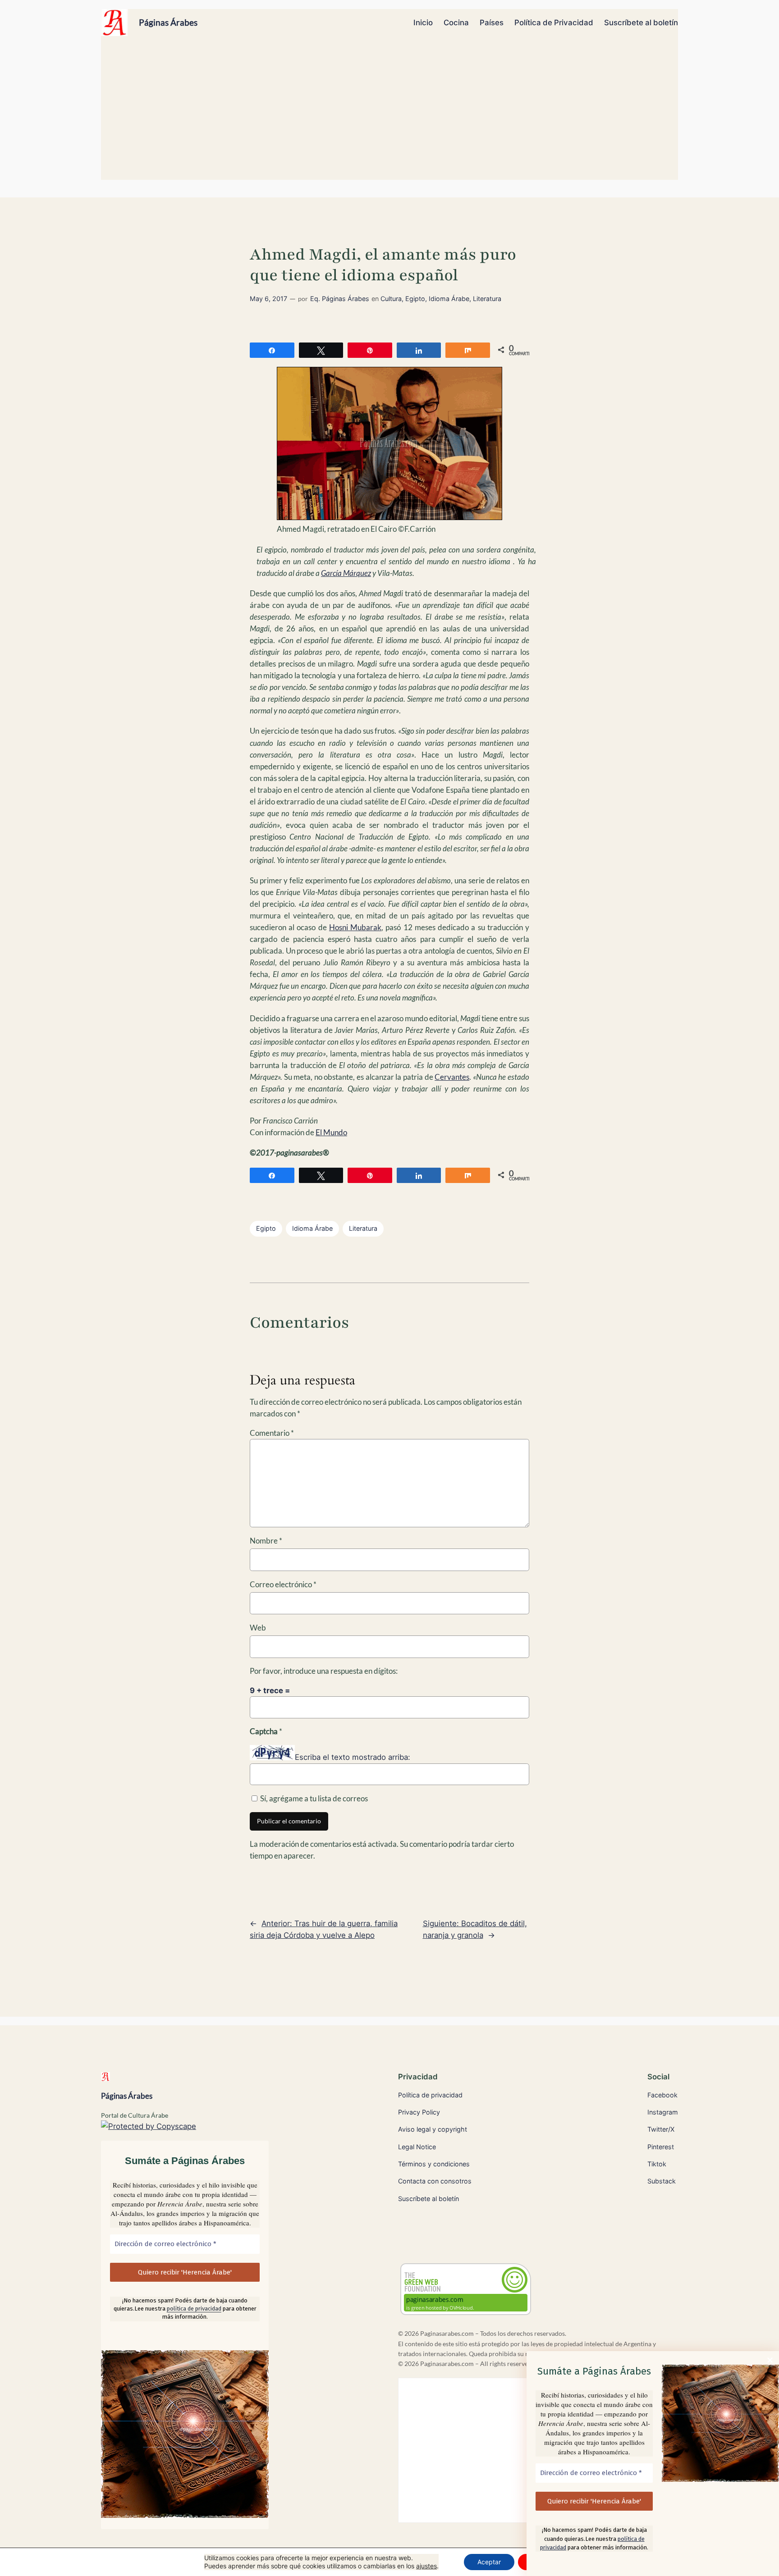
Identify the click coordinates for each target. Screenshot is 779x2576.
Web (258, 1628)
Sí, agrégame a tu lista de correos (313, 1798)
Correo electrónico (283, 1584)
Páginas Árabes (168, 22)
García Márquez (346, 573)
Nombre (266, 1541)
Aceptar (489, 2562)
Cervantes (452, 1077)
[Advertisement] (389, 112)
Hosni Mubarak (355, 927)
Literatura (487, 299)
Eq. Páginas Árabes (340, 299)
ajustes (426, 2566)
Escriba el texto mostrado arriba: (353, 1758)
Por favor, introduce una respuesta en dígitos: (324, 1671)
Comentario (272, 1433)
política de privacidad (194, 2309)
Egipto (415, 299)
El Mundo (331, 1132)
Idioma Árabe (449, 299)
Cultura (391, 299)
